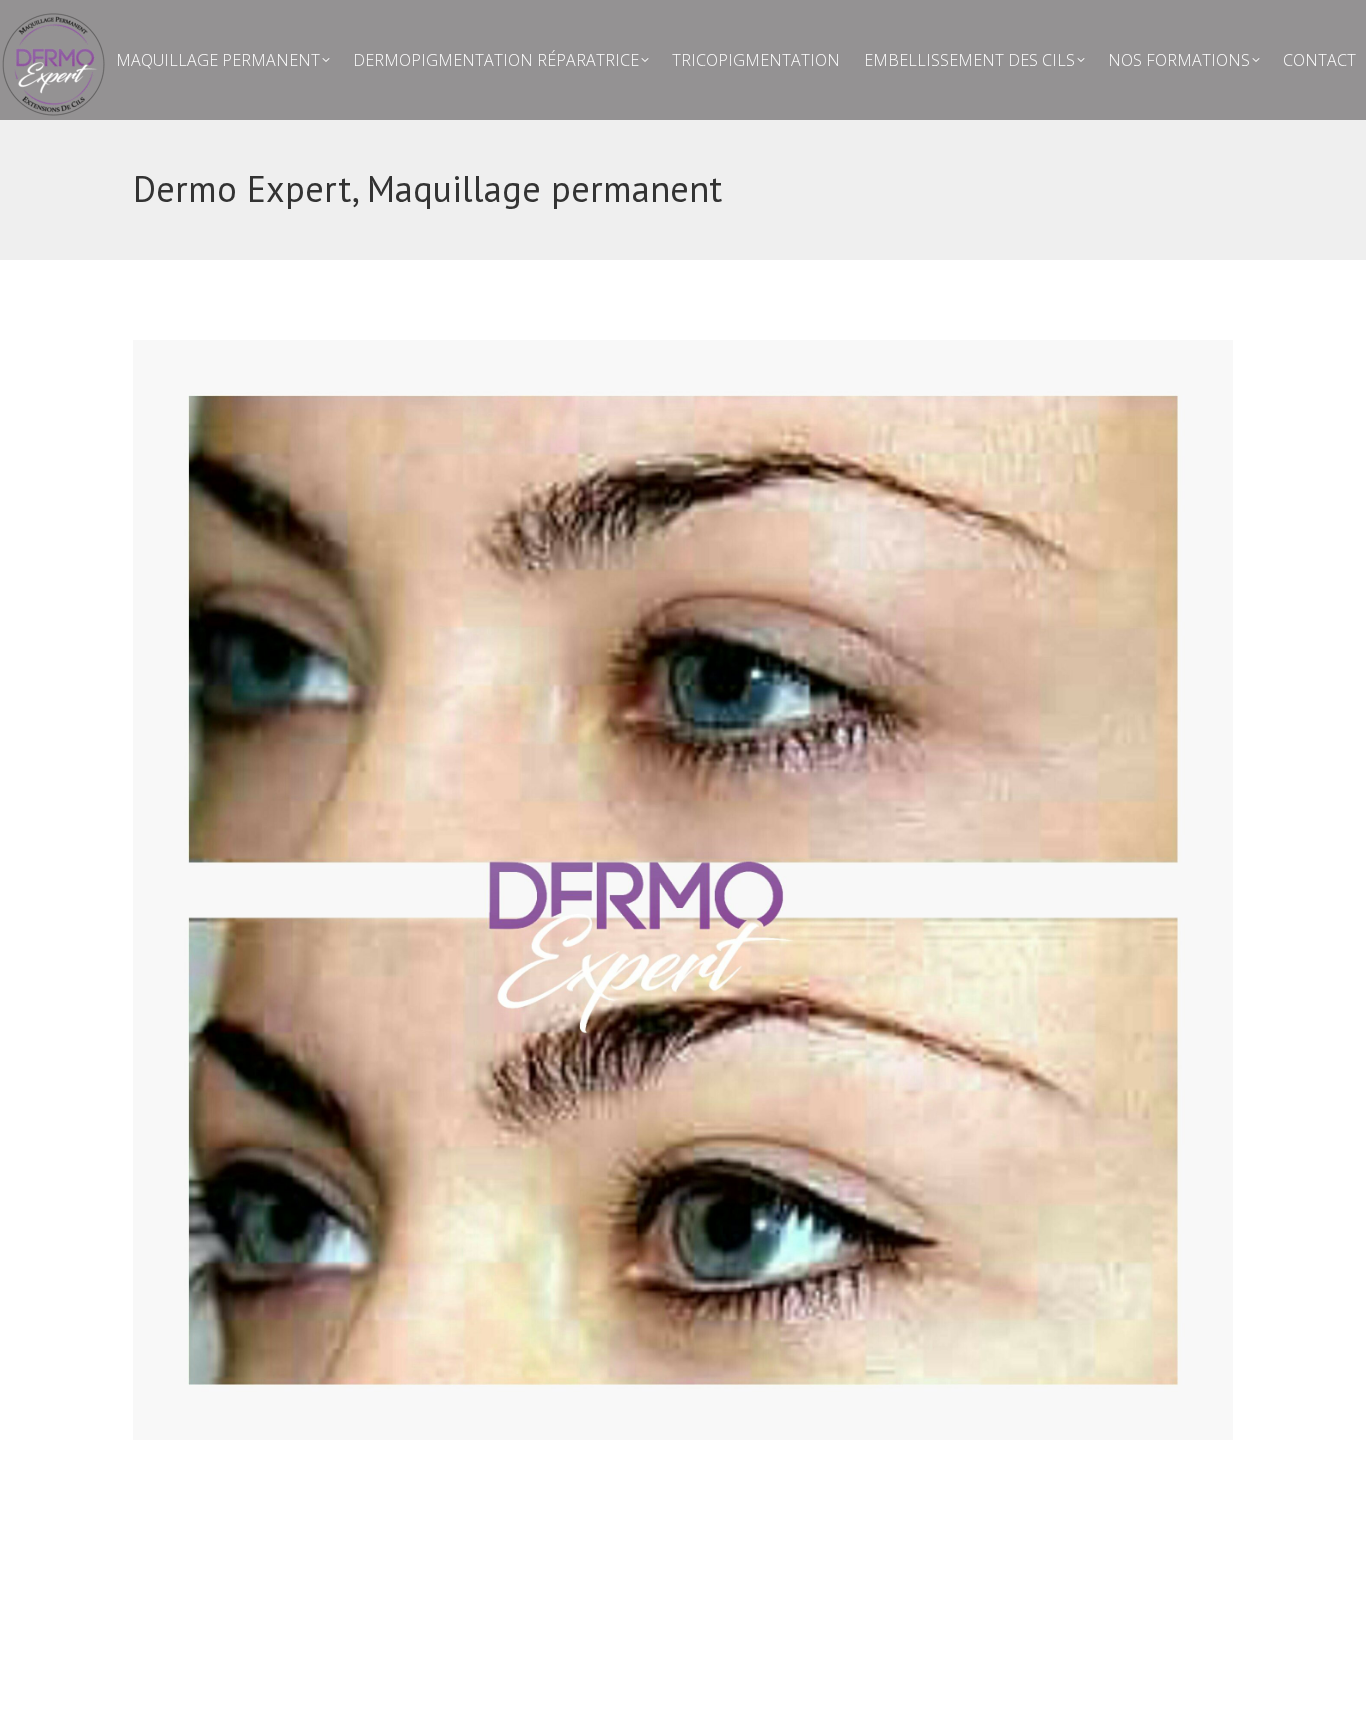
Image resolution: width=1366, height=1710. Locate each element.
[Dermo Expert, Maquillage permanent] (683, 890)
